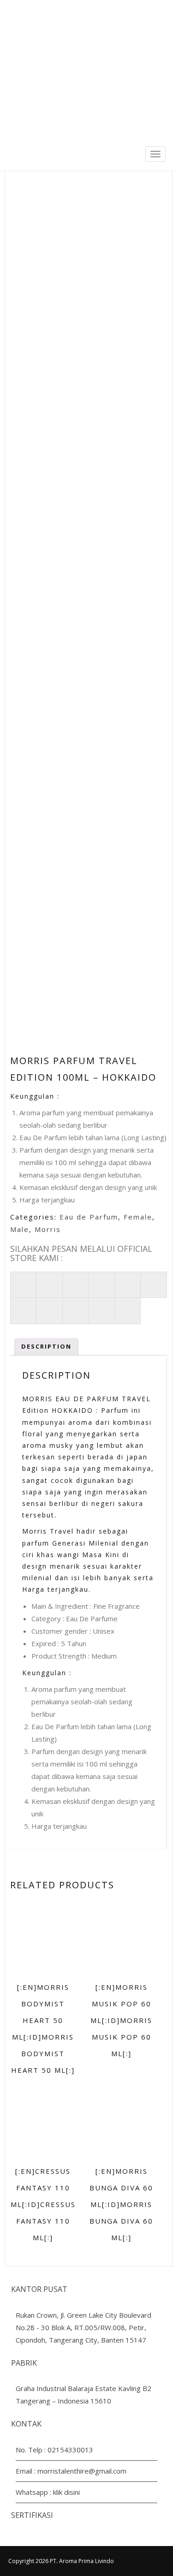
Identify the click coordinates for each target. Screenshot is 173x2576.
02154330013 (70, 2450)
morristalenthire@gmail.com (82, 2471)
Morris (48, 1229)
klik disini (66, 2492)
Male (20, 1229)
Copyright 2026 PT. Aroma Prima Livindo (61, 2561)
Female (138, 1217)
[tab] (46, 1347)
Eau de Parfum (89, 1217)
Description (46, 1346)
